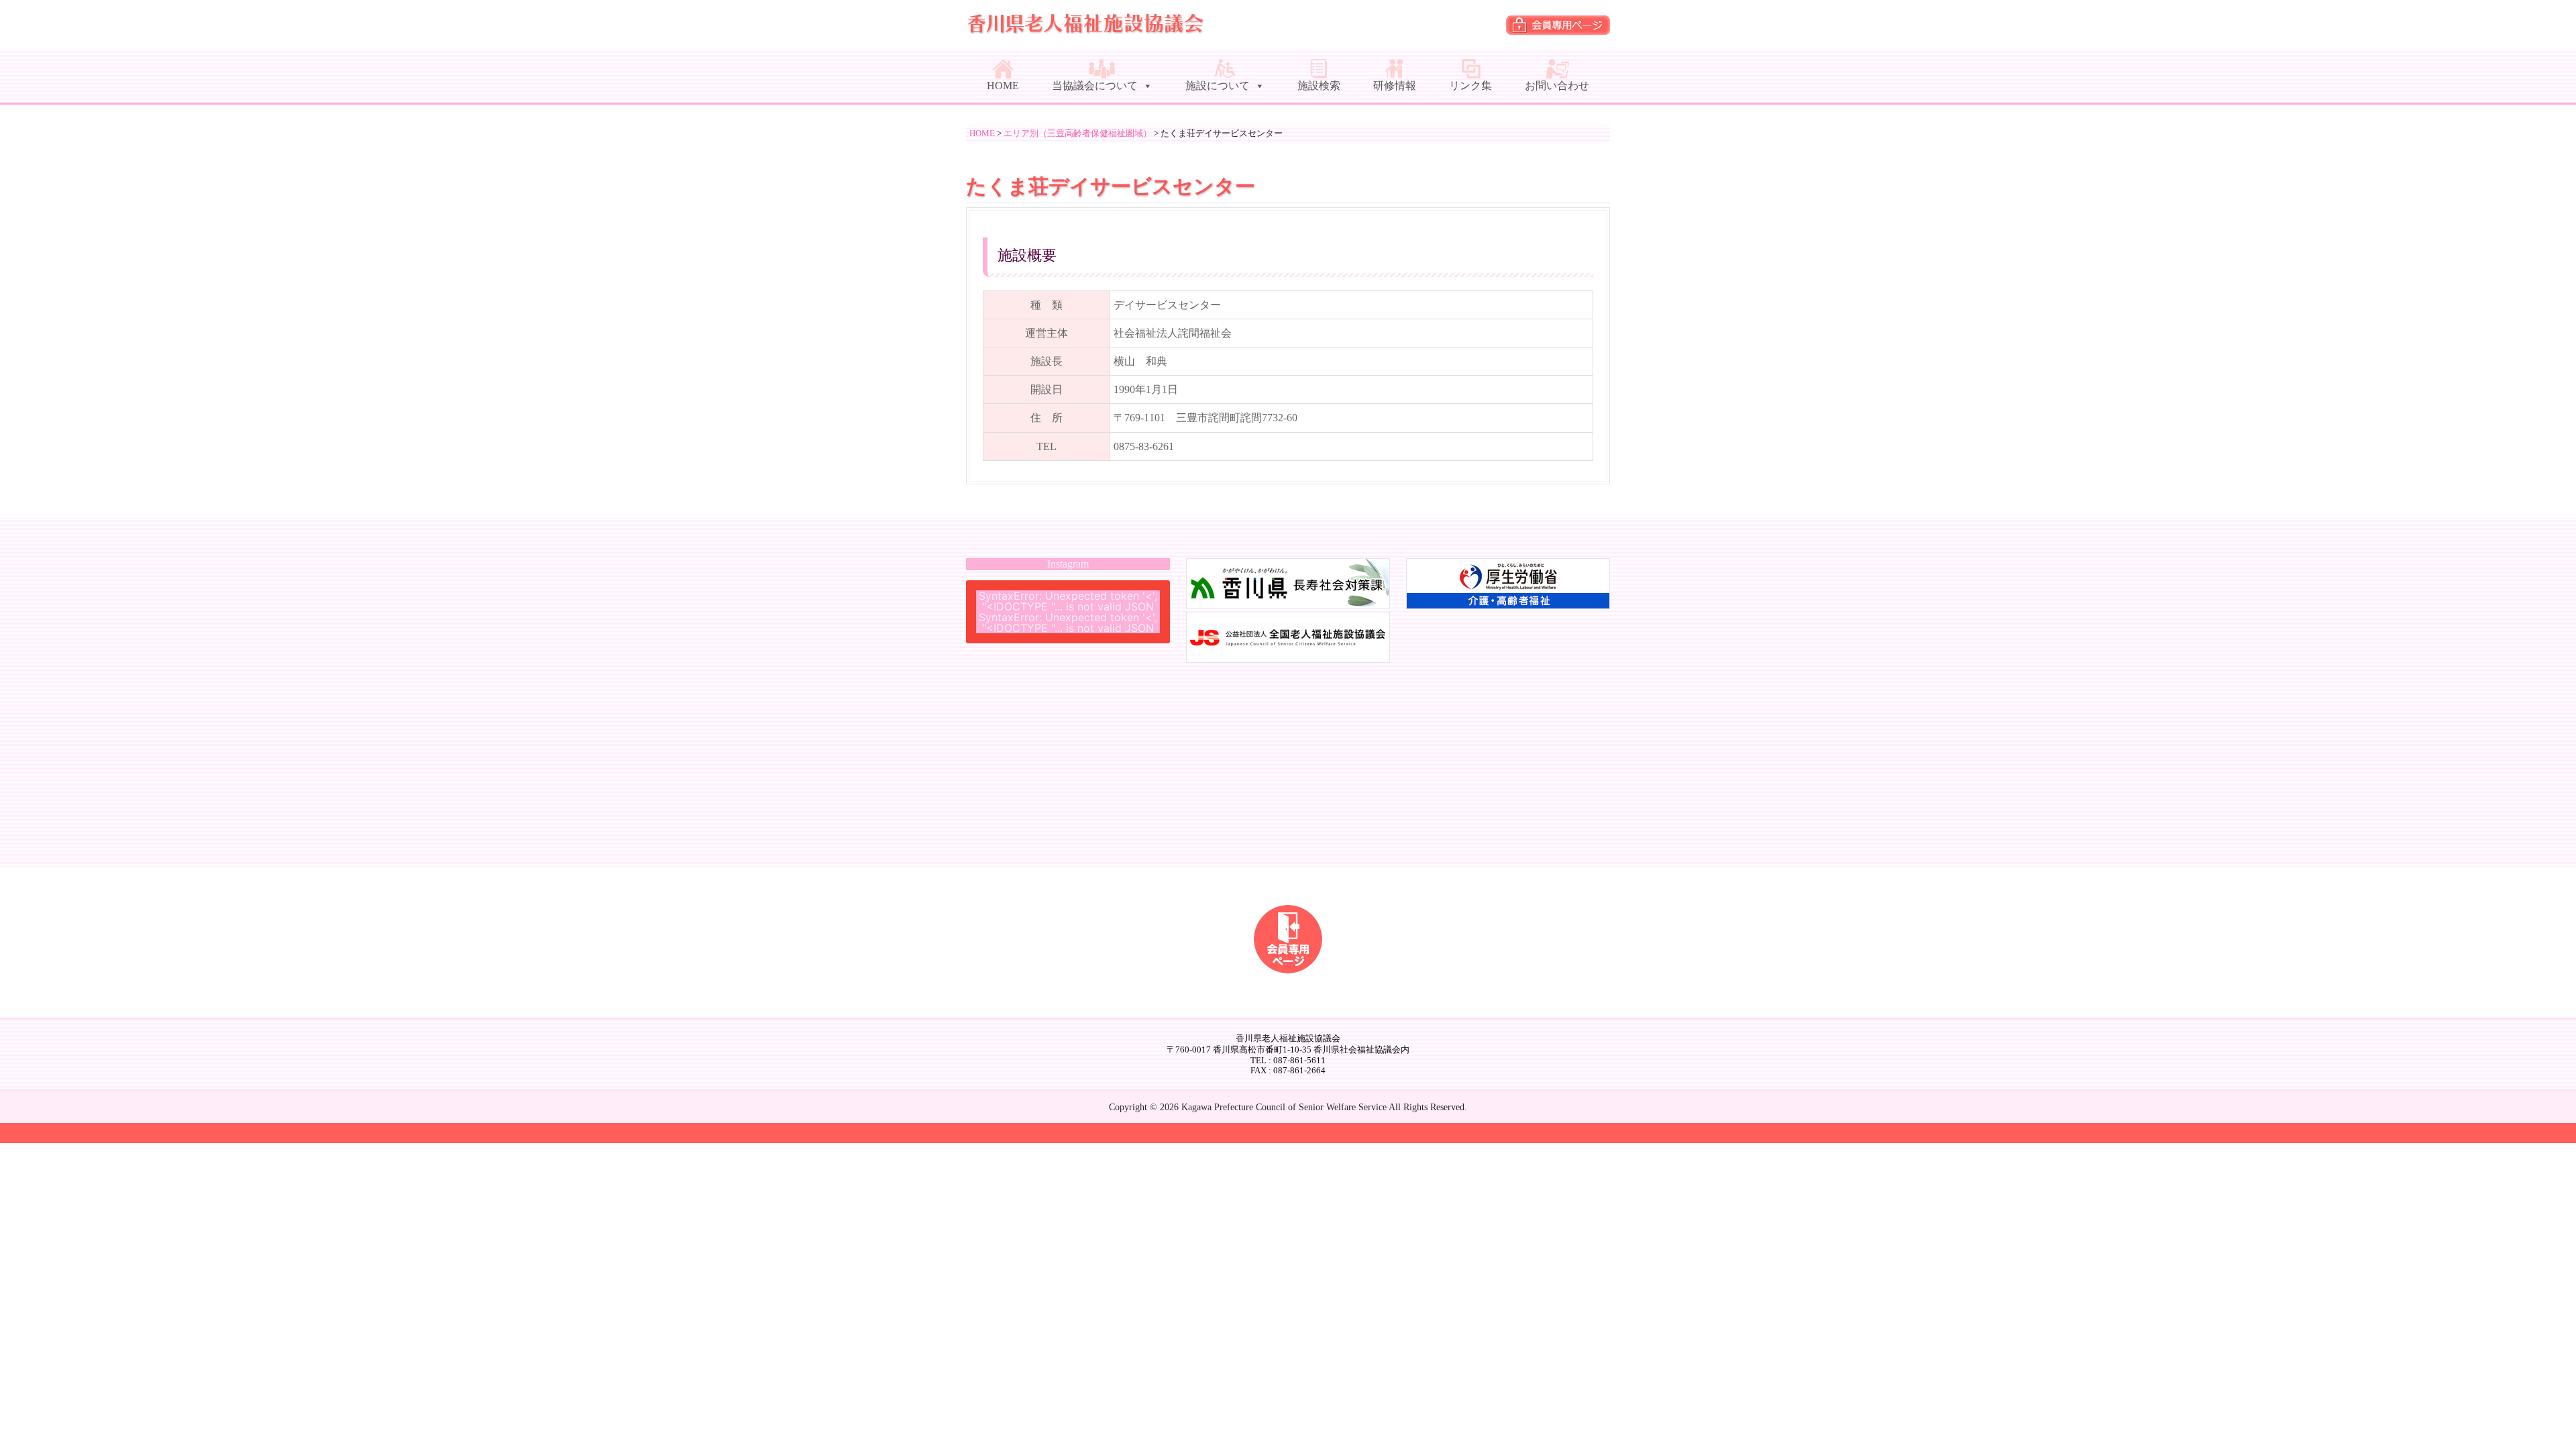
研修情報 (1395, 86)
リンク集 (1470, 86)
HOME (1003, 86)
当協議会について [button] (1095, 86)
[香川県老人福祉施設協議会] (1087, 29)
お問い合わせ (1557, 86)
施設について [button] (1218, 86)
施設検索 (1319, 86)
